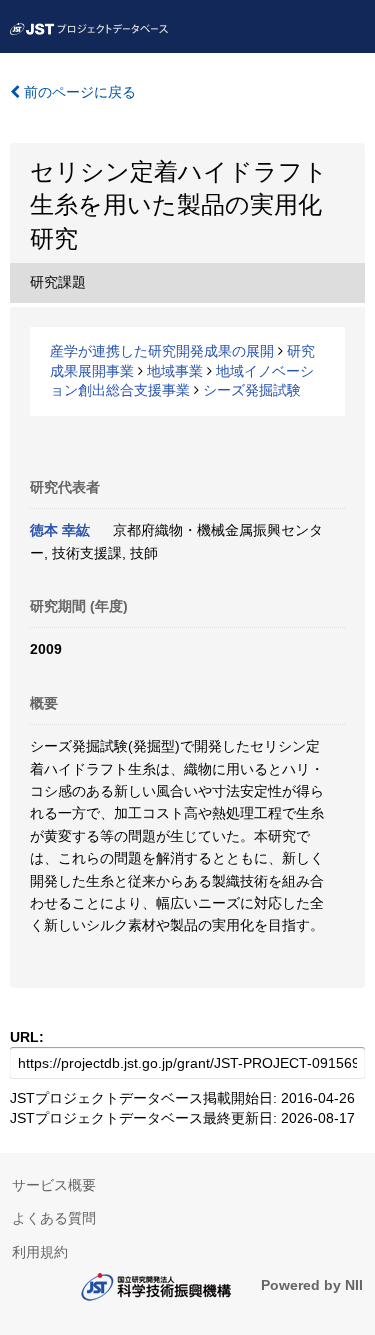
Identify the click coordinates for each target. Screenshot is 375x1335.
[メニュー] (351, 24)
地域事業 (175, 371)
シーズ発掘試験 (252, 390)
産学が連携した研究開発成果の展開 (162, 351)
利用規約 (40, 1252)
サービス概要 (54, 1185)
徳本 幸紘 (60, 530)
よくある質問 (54, 1218)
